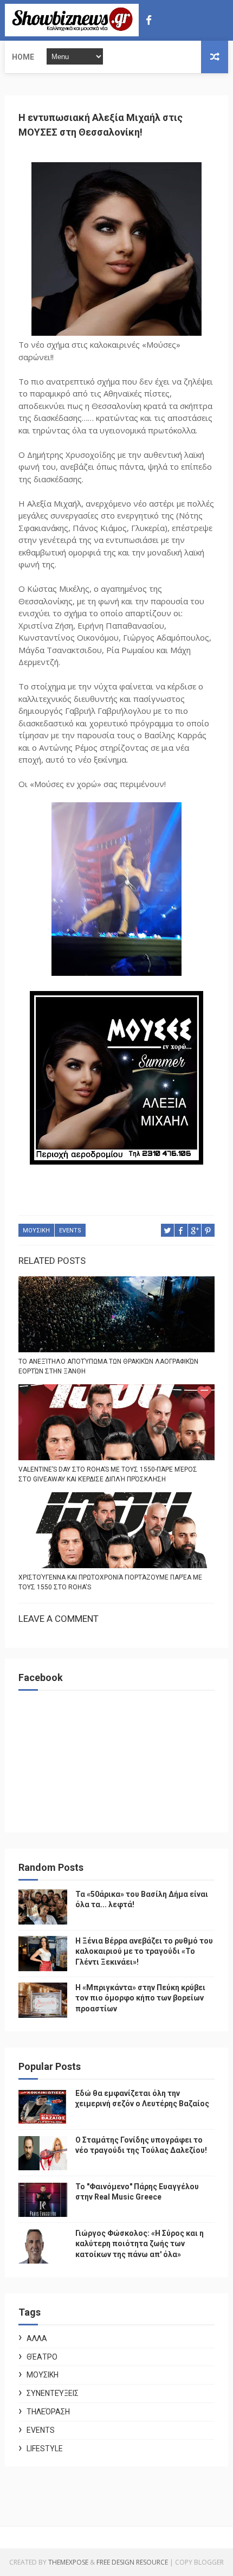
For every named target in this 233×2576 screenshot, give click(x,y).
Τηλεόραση (48, 2412)
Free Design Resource (132, 2562)
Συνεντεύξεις (53, 2393)
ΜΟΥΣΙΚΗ (36, 1231)
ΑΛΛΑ (37, 2338)
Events (70, 1231)
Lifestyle (45, 2449)
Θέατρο (42, 2357)
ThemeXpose (68, 2562)
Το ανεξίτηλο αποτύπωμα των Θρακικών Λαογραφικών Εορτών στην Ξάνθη (108, 1366)
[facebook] (149, 20)
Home (23, 57)
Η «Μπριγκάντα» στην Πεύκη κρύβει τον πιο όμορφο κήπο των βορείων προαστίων (140, 1998)
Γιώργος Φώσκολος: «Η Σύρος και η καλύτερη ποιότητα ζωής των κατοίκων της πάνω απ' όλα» (140, 2244)
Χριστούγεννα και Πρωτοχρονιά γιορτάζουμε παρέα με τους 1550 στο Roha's (110, 1582)
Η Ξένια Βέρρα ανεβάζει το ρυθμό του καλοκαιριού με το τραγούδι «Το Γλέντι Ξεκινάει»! (144, 1951)
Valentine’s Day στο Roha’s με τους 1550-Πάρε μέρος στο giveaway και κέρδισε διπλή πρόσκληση (108, 1474)
